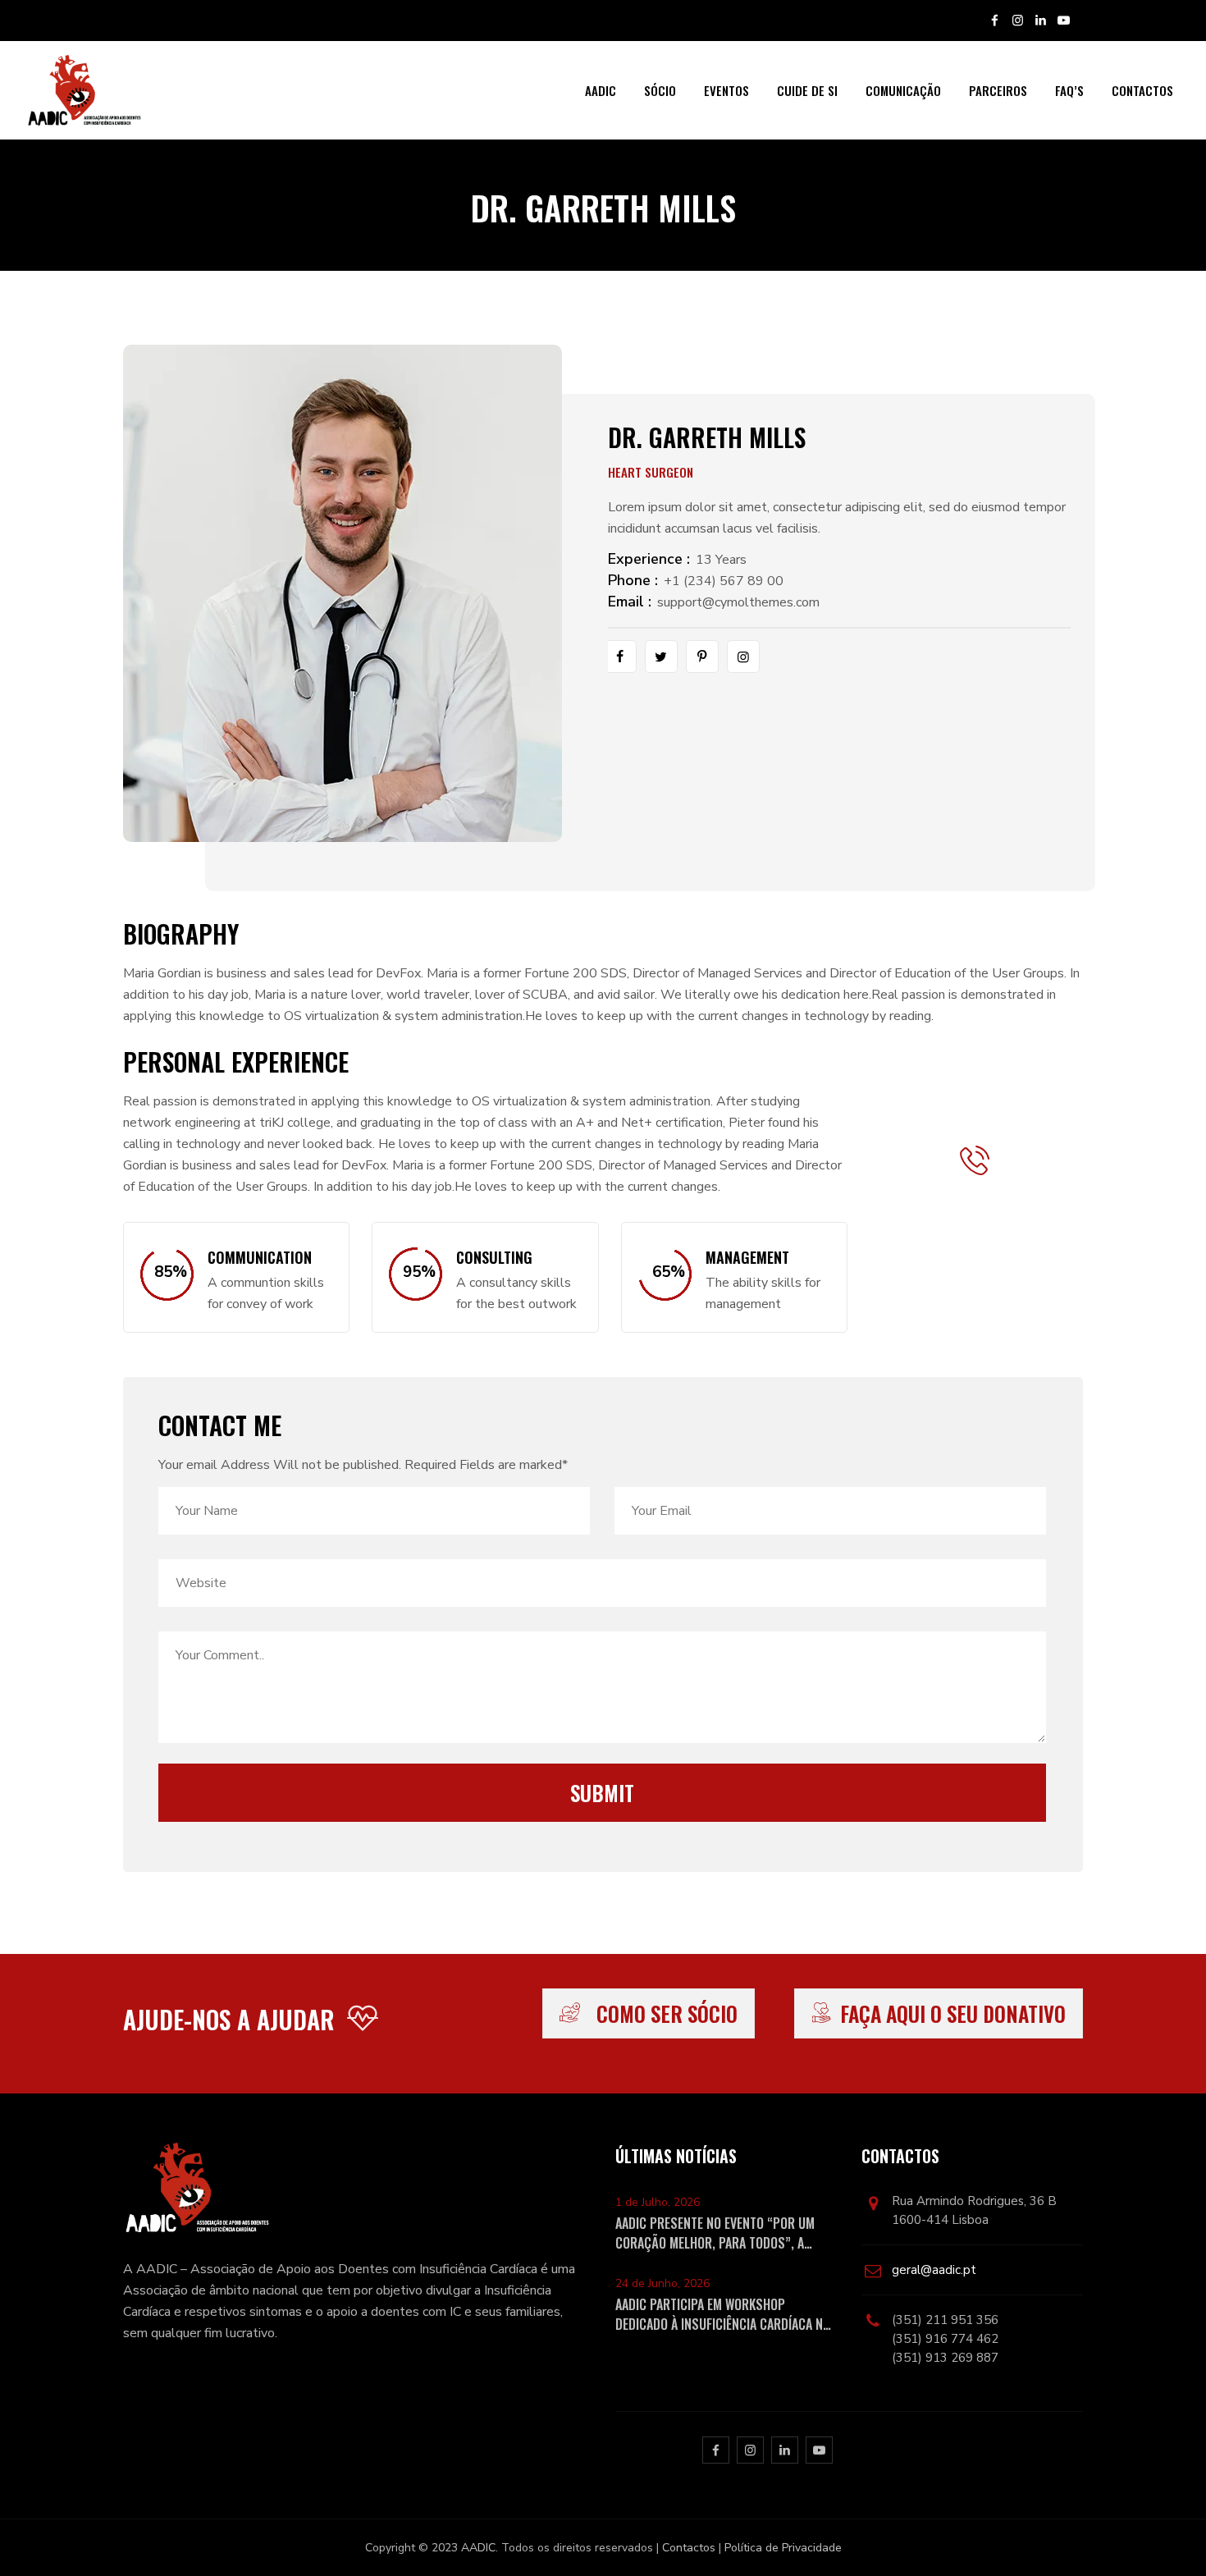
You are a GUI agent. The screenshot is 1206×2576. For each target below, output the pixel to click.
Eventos (726, 90)
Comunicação (903, 90)
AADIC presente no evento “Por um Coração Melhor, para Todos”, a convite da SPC (715, 2233)
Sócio (660, 90)
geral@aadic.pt (934, 2270)
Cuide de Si (807, 90)
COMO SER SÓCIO (667, 2013)
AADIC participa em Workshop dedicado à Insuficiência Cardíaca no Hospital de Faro (723, 2314)
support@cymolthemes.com (738, 602)
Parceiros (998, 90)
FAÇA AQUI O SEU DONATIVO (953, 2013)
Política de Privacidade (783, 2548)
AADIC (601, 90)
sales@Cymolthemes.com (995, 1294)
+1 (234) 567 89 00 (724, 581)
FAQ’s (1069, 90)
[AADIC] (83, 90)
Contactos (1142, 90)
